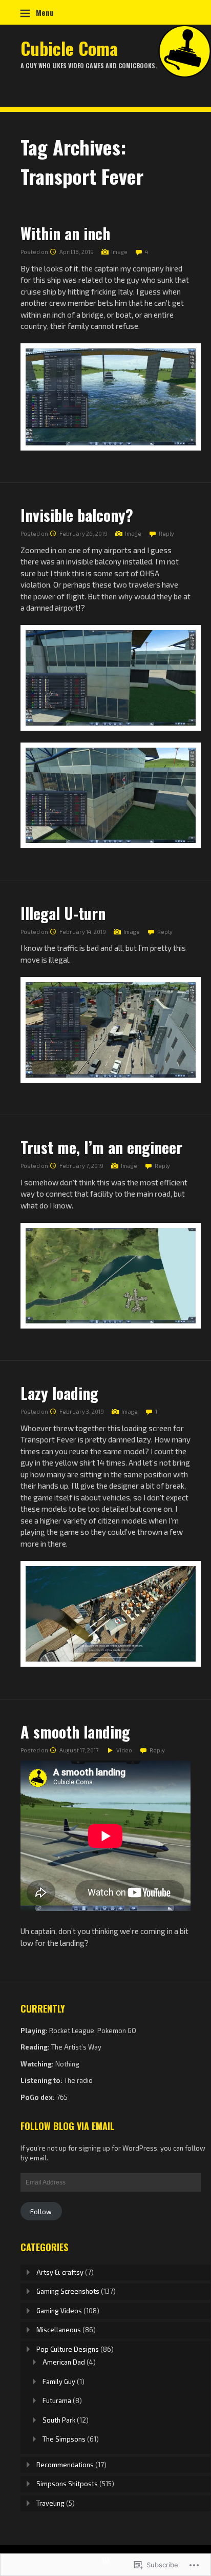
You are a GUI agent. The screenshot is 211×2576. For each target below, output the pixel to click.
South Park (59, 2420)
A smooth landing (75, 1732)
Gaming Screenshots (68, 2291)
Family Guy (59, 2382)
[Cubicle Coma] (105, 74)
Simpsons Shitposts (67, 2484)
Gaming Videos (59, 2311)
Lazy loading (59, 1393)
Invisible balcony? (77, 515)
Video (124, 1750)
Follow (41, 2212)
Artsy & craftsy (60, 2272)
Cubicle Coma (69, 48)
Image (119, 252)
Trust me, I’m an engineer (101, 1147)
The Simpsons (64, 2439)
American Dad (64, 2362)
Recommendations (65, 2465)
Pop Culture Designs (68, 2349)
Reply (166, 533)
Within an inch (65, 233)
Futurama (57, 2401)
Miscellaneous (59, 2330)
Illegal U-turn (63, 913)
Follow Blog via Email (67, 2126)
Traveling (50, 2503)
